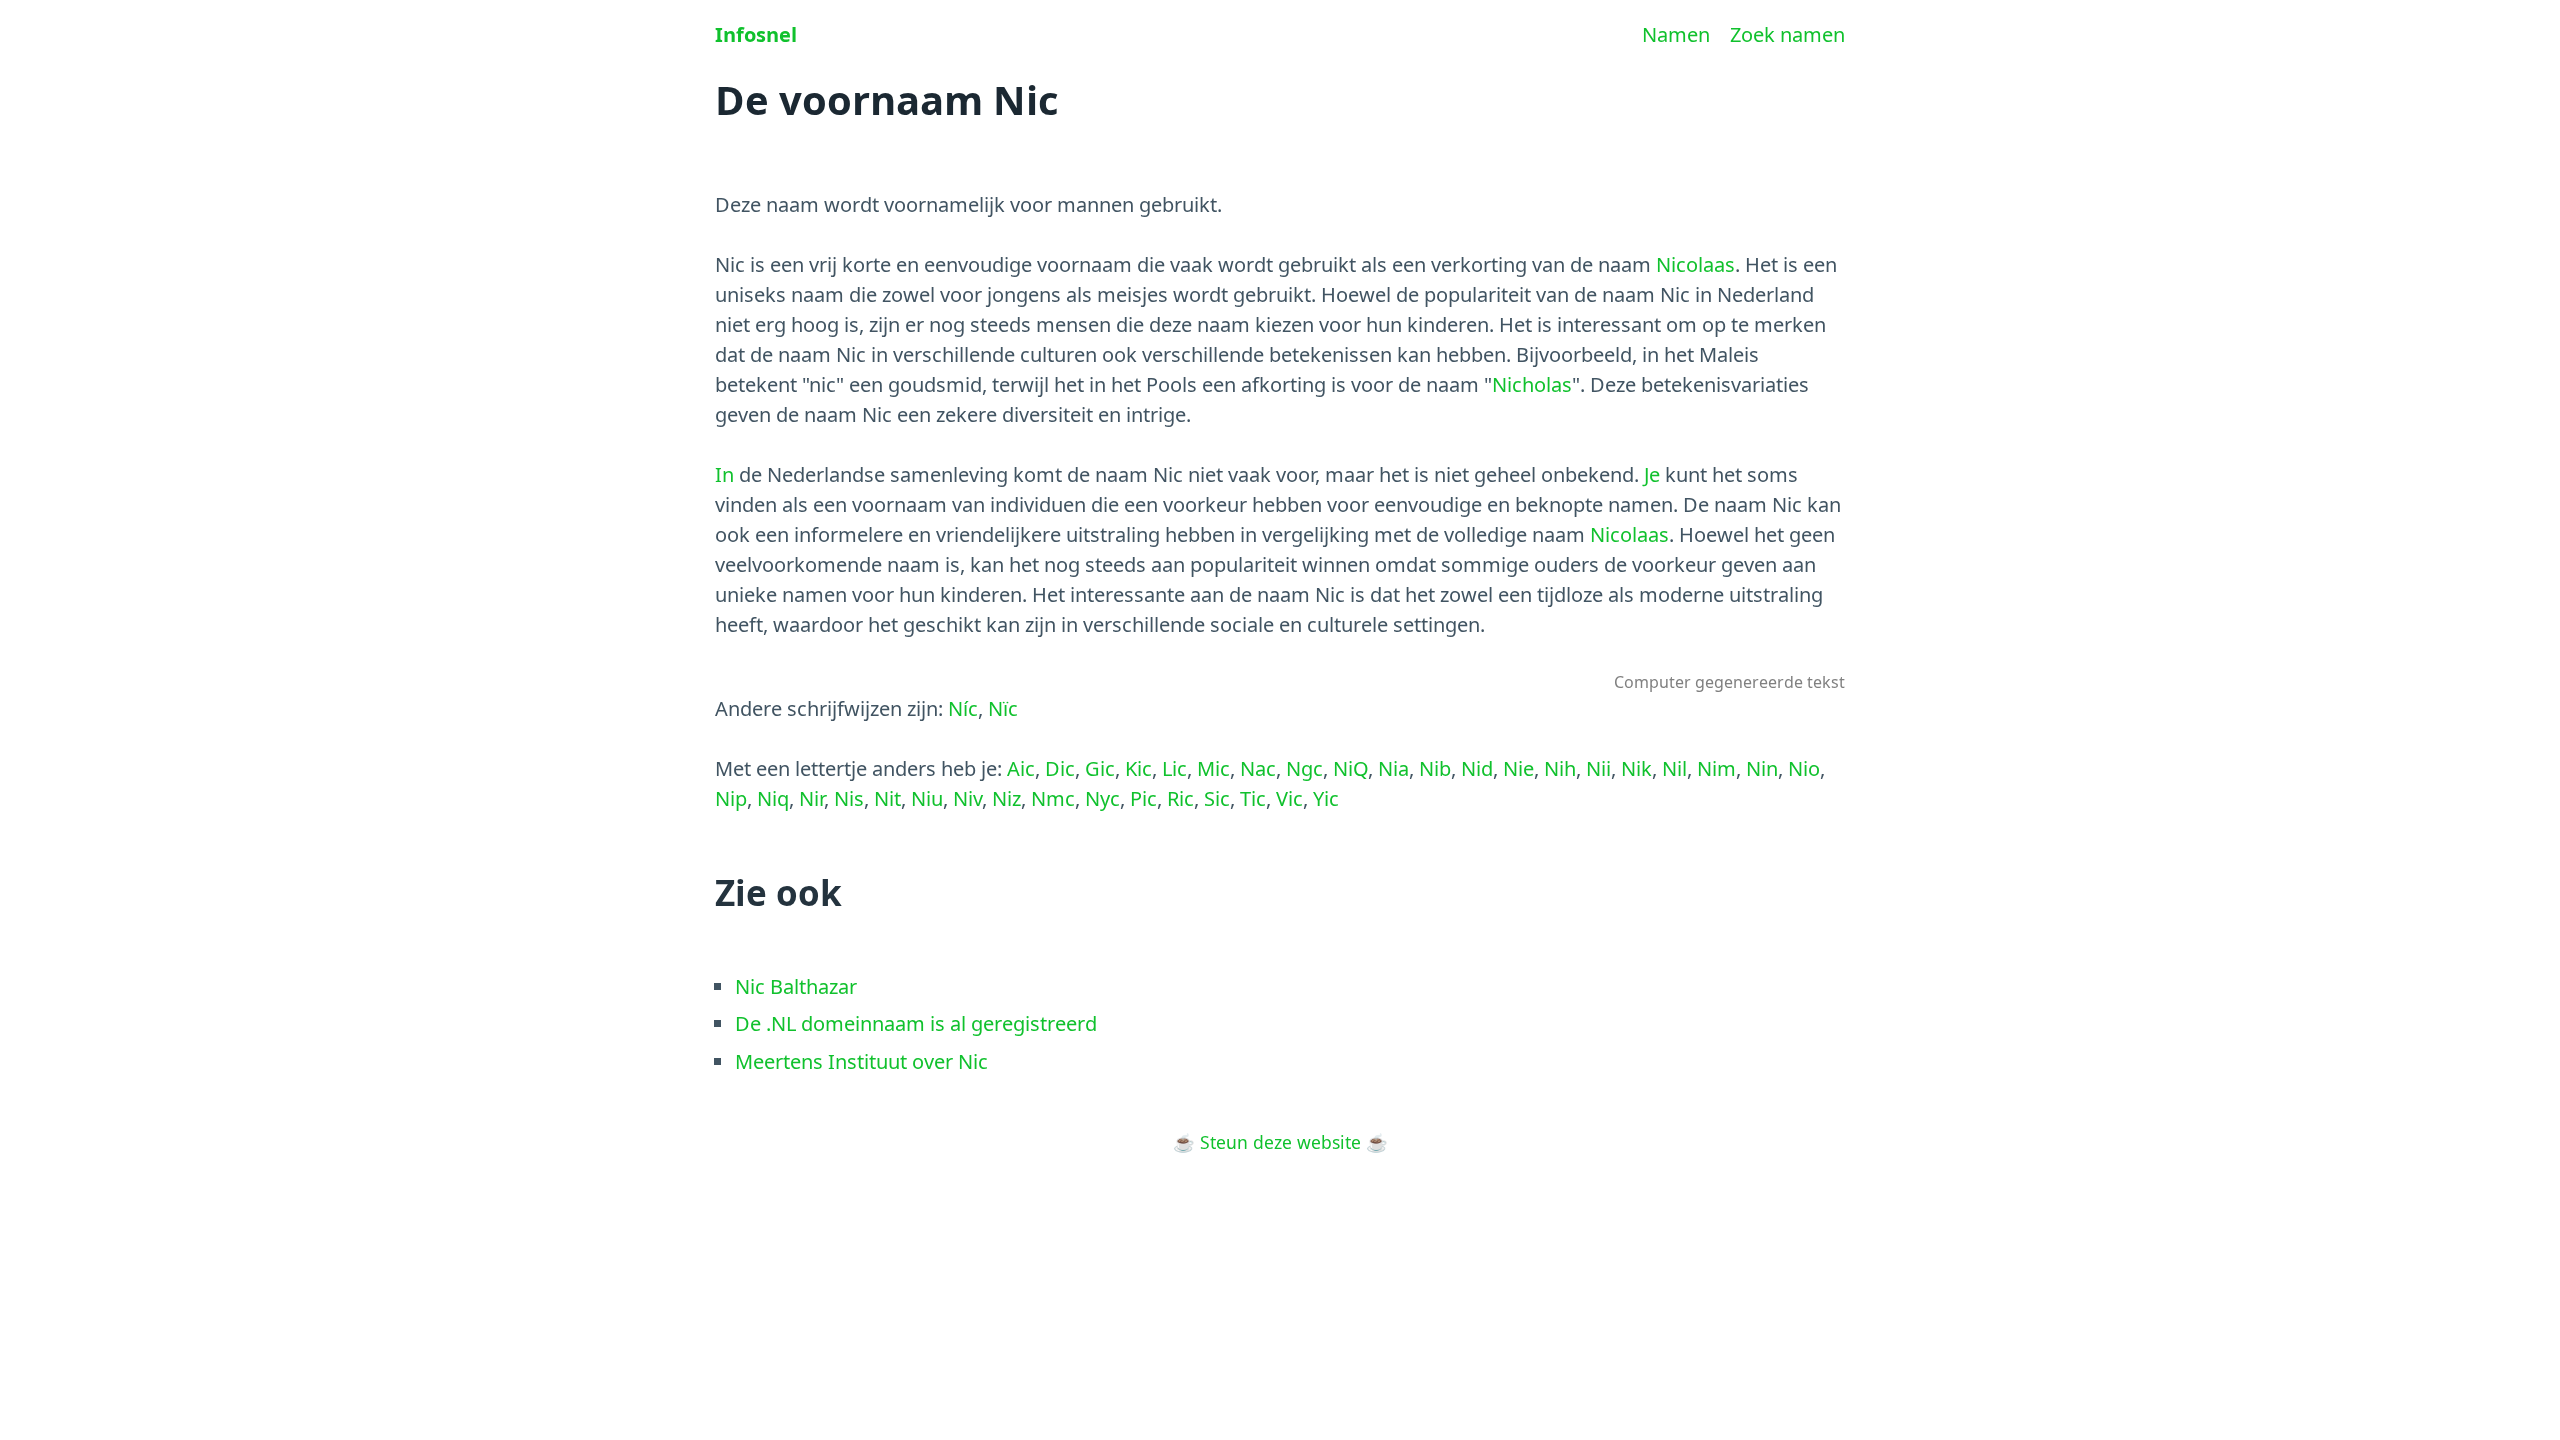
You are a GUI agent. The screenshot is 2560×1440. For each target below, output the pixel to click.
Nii (1598, 768)
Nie (1518, 768)
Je (1652, 474)
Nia (1393, 768)
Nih (1560, 768)
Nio (1804, 768)
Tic (1253, 798)
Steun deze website (1280, 1142)
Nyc (1102, 798)
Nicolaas (1695, 264)
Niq (773, 798)
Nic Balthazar (796, 986)
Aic (1021, 768)
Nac (1258, 768)
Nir (811, 798)
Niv (967, 798)
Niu (927, 798)
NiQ (1350, 768)
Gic (1100, 768)
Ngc (1304, 768)
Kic (1138, 768)
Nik (1636, 768)
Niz (1006, 798)
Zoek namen (1787, 34)
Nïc (1003, 708)
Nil (1674, 768)
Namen (1676, 34)
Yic (1326, 798)
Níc (963, 708)
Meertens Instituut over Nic (861, 1061)
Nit (887, 798)
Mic (1213, 768)
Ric (1180, 798)
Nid (1477, 768)
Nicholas (1532, 384)
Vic (1289, 798)
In (724, 474)
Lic (1174, 768)
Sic (1217, 798)
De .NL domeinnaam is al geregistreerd (916, 1023)
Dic (1060, 768)
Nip (731, 798)
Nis (849, 798)
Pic (1143, 798)
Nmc (1053, 798)
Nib (1435, 768)
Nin (1762, 768)
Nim (1716, 768)
